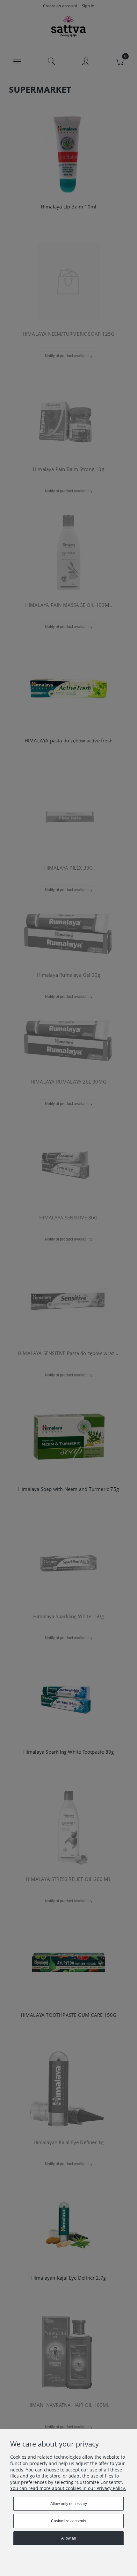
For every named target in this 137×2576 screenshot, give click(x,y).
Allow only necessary (69, 2504)
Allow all (68, 2538)
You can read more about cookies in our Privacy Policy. (68, 2488)
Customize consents (68, 2521)
